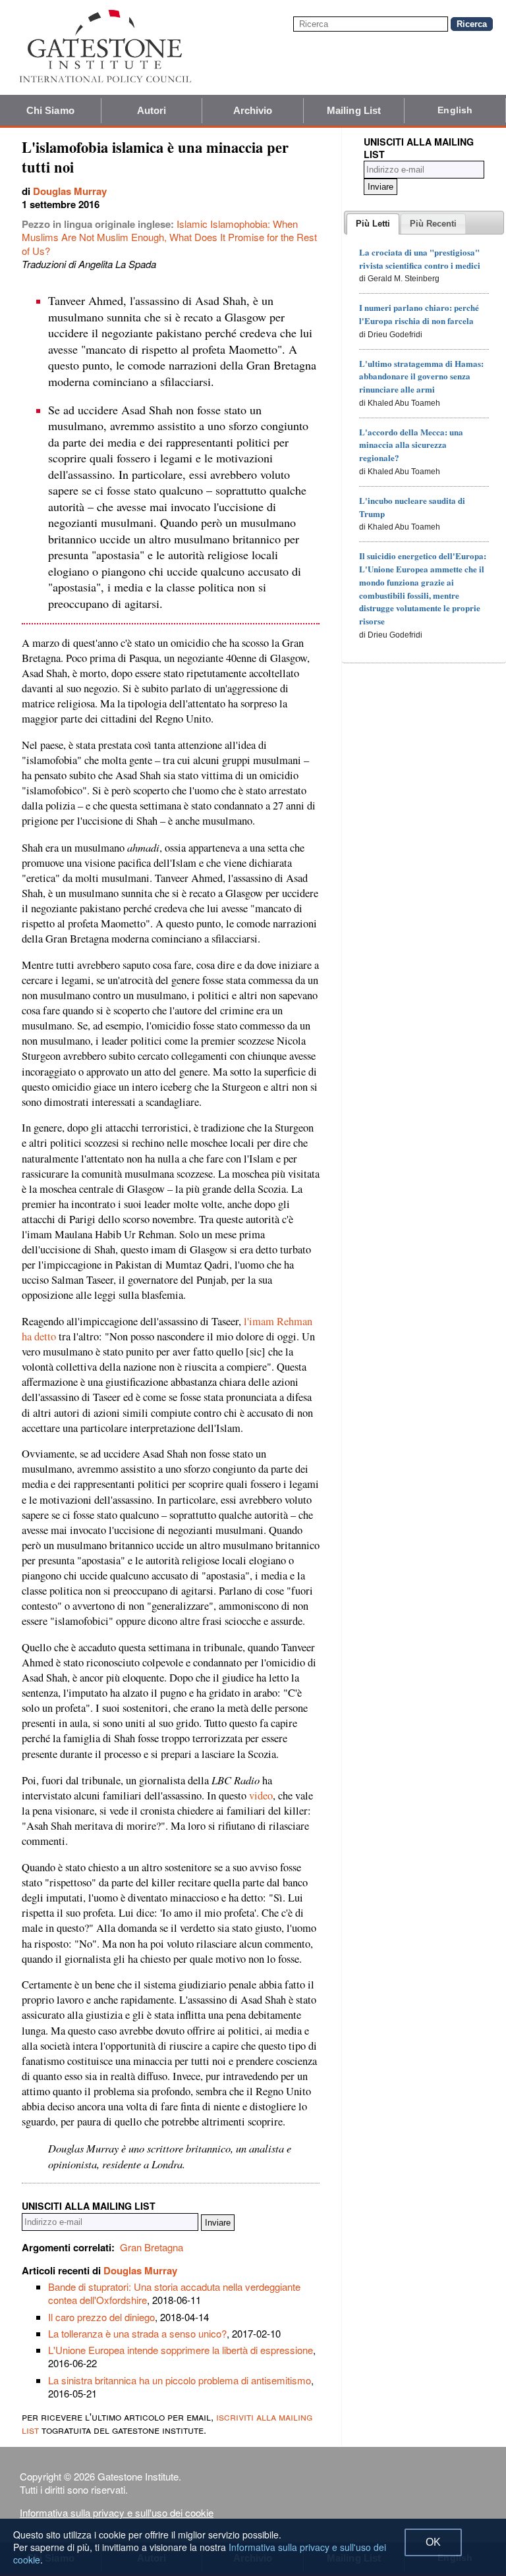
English (455, 110)
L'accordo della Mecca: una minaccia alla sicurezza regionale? (411, 445)
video (261, 1795)
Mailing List (354, 110)
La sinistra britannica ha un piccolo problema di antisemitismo (180, 2380)
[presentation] (373, 224)
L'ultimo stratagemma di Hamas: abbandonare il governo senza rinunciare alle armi (421, 376)
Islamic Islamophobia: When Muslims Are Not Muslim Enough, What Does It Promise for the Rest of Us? (169, 237)
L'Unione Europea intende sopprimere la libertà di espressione (181, 2350)
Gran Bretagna (152, 2247)
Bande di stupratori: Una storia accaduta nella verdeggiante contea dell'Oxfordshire (174, 2293)
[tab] (373, 224)
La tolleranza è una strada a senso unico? (137, 2333)
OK (433, 2542)
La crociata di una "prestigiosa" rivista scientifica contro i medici (420, 259)
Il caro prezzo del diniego (101, 2317)
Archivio (253, 110)
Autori (152, 110)
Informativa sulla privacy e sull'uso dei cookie (117, 2512)
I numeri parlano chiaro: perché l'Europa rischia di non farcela (419, 314)
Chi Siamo (50, 110)
